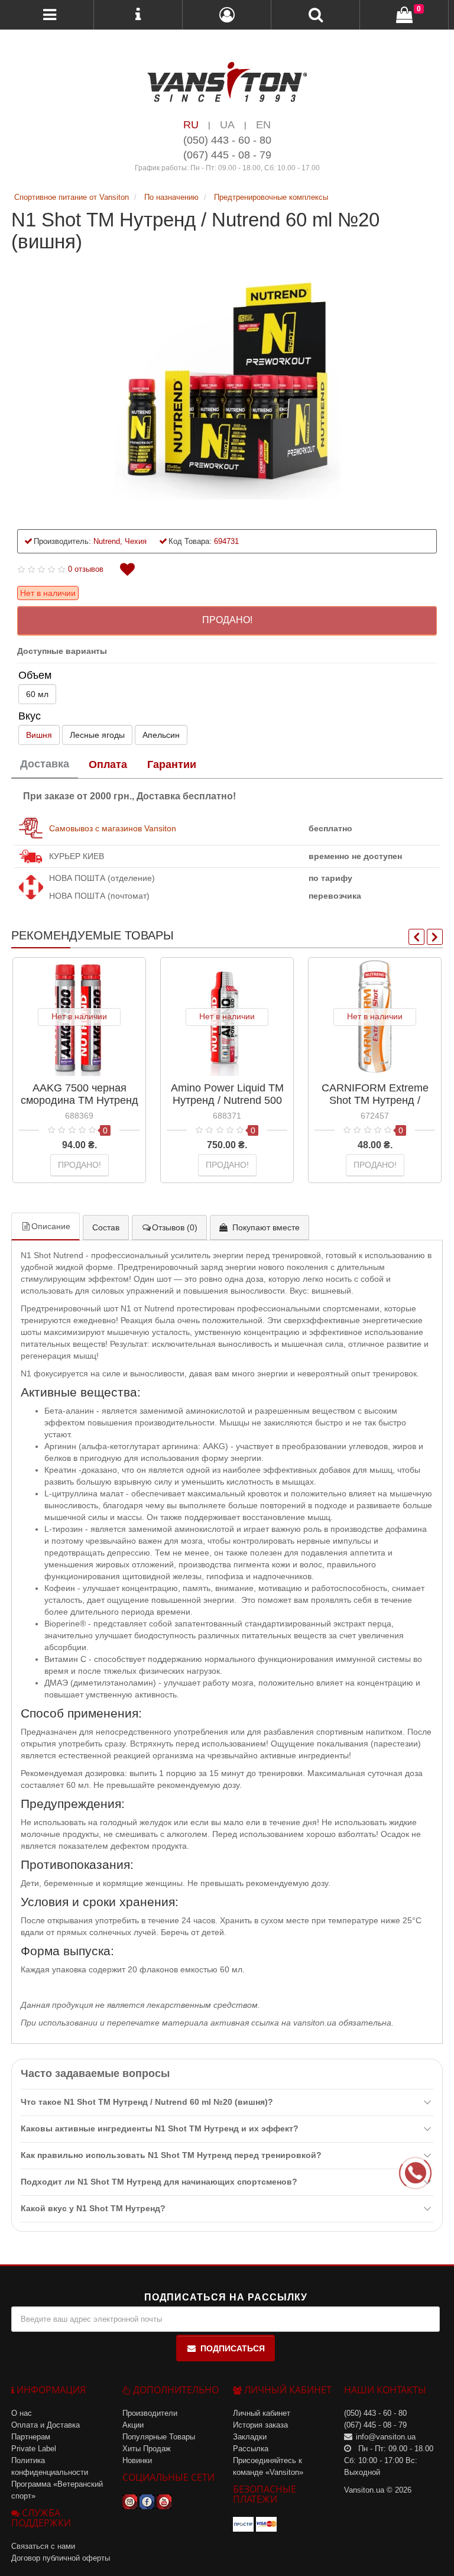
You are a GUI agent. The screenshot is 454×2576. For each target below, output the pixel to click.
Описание (51, 1226)
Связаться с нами (43, 2546)
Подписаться (233, 2348)
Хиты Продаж (147, 2449)
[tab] (45, 765)
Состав (106, 1227)
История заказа (260, 2425)
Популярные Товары (159, 2437)
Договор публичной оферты (61, 2558)
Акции (133, 2425)
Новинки (137, 2460)
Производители (150, 2413)
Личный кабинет (262, 2413)
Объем (35, 675)
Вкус (30, 716)
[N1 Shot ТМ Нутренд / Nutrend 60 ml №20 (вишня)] (227, 385)
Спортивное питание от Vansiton (73, 197)
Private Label (34, 2449)
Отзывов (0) (175, 1227)
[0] (404, 15)
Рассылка (251, 2449)
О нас (22, 2413)
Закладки (250, 2437)
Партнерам (31, 2437)
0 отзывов (86, 569)
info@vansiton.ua (386, 2437)
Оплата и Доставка (46, 2425)
